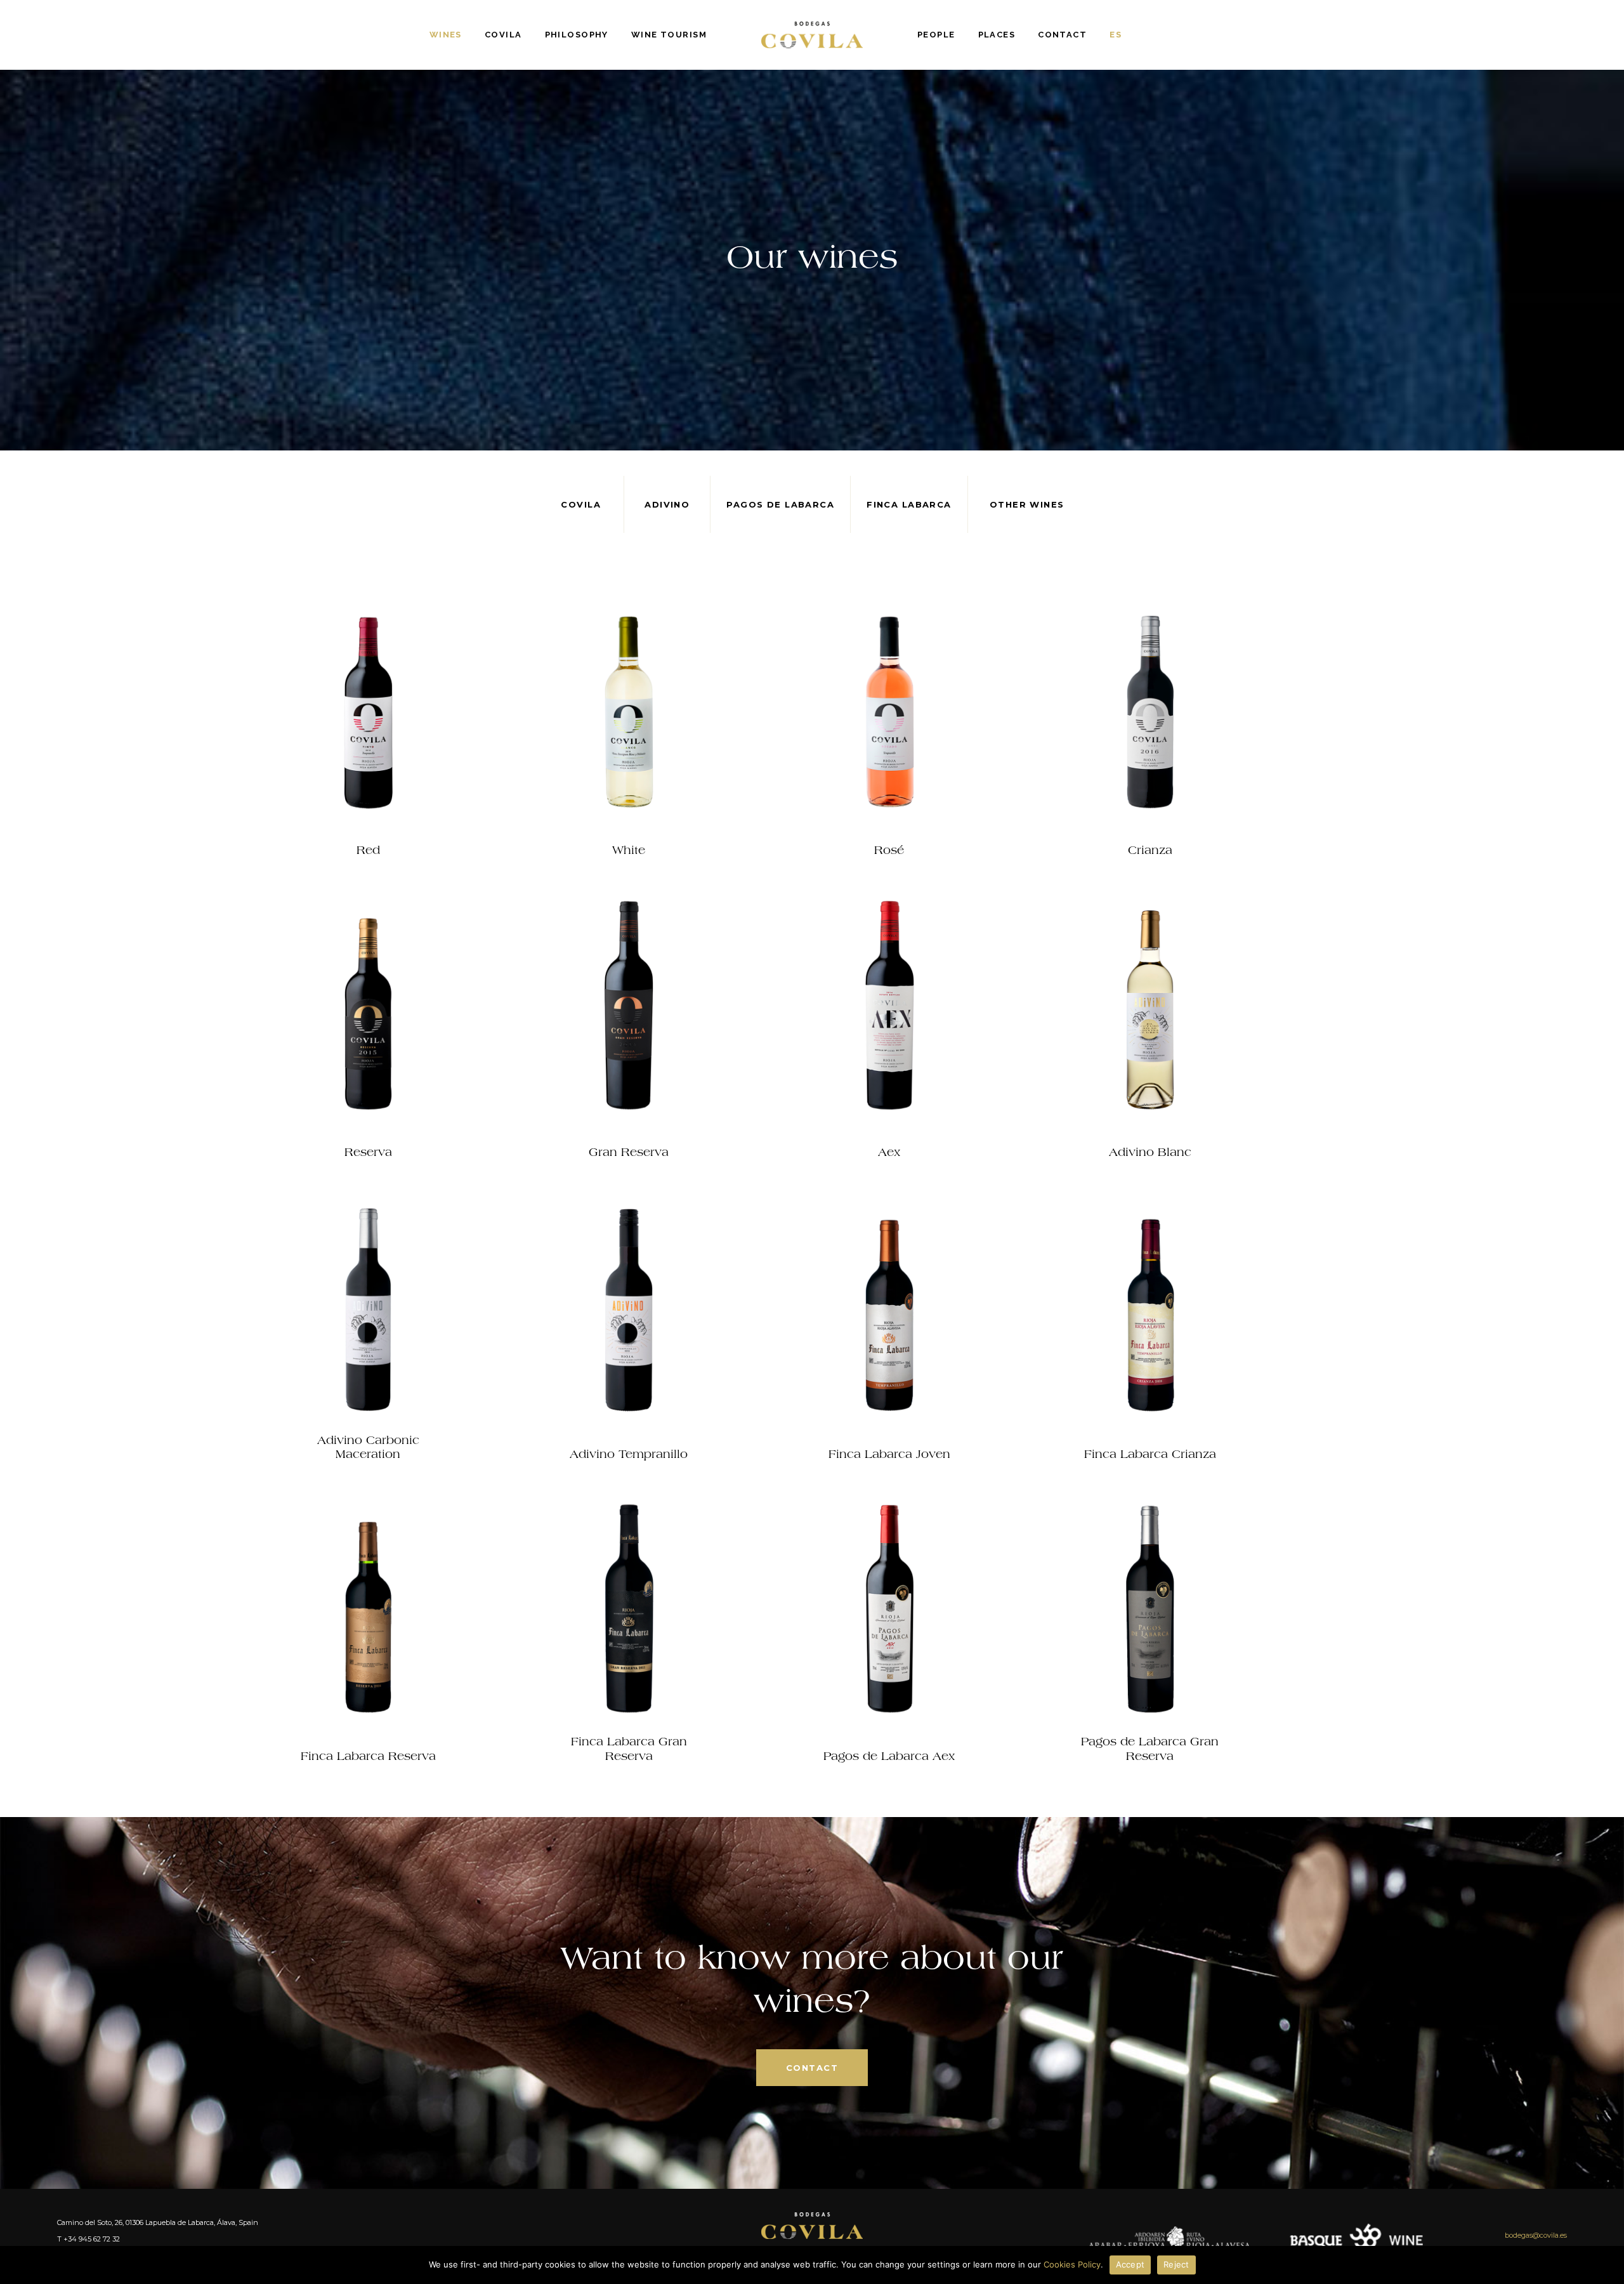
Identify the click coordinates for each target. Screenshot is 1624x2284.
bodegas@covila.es (1536, 2235)
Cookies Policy (1072, 2264)
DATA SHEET (368, 794)
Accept (1130, 2264)
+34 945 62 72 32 (92, 2239)
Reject (1176, 2264)
